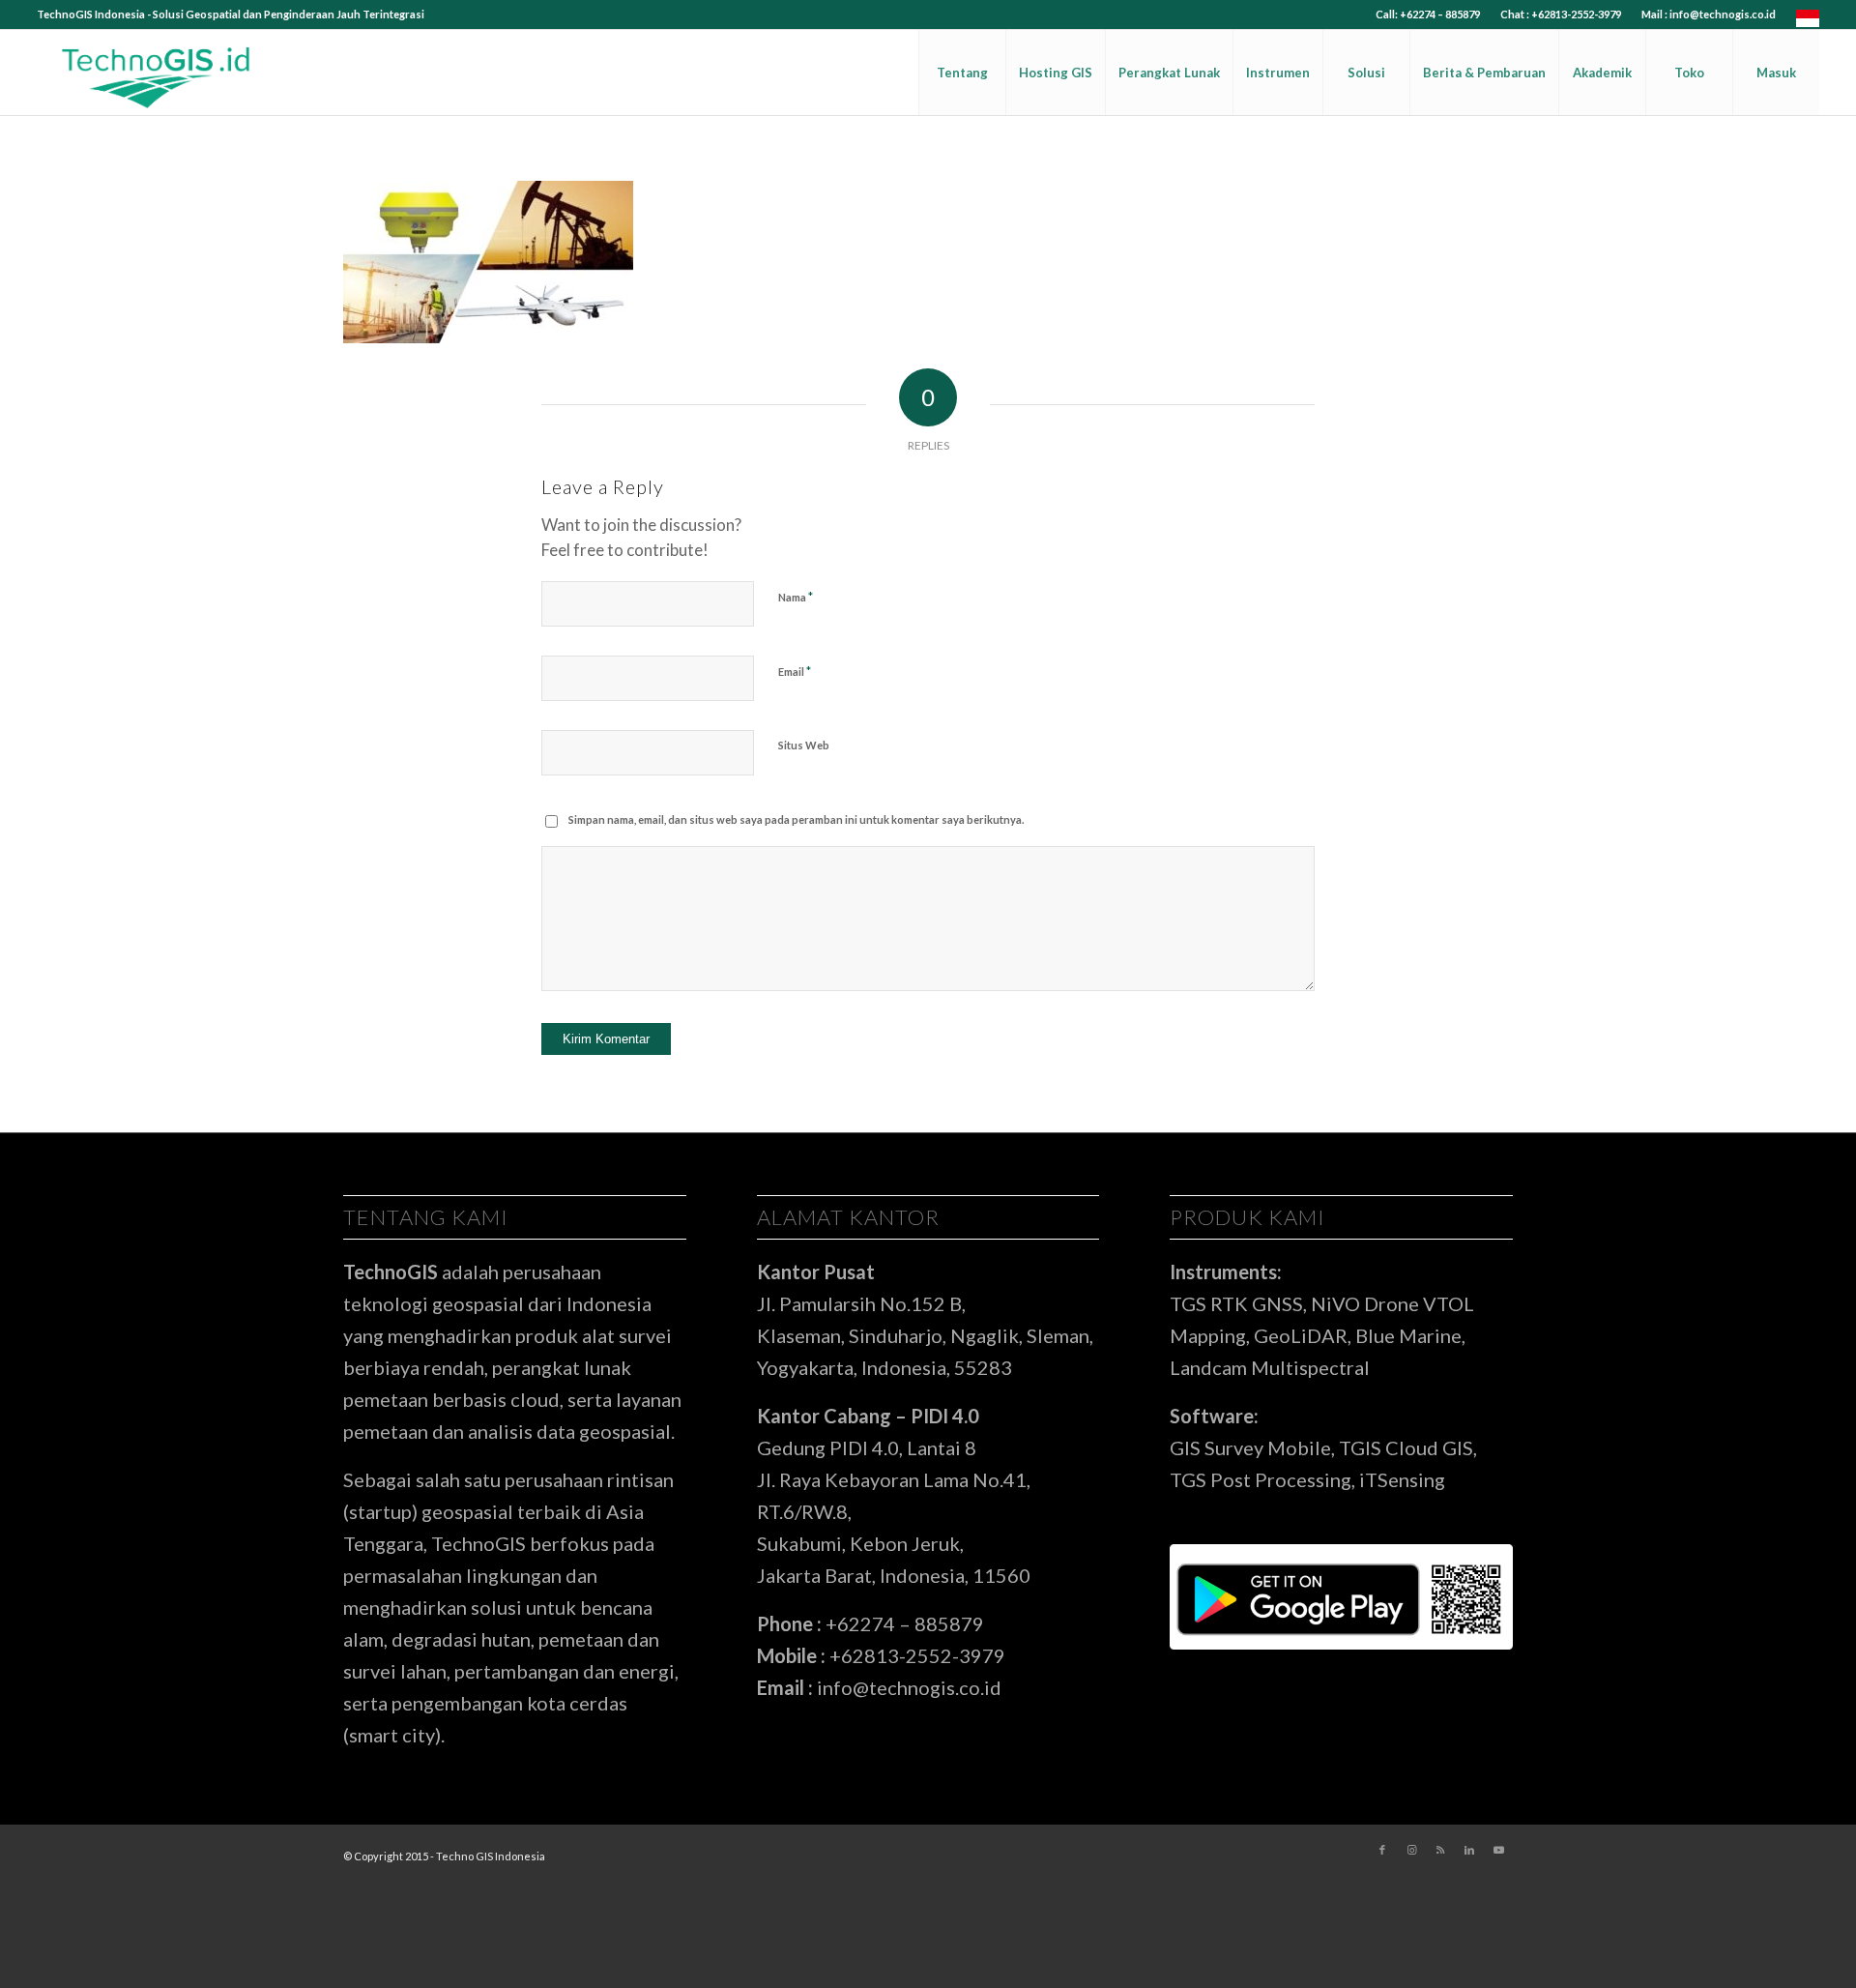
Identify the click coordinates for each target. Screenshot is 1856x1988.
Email (795, 671)
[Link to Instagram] (1411, 1850)
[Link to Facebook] (1382, 1850)
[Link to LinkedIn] (1469, 1850)
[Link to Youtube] (1498, 1850)
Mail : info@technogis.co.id (1709, 14)
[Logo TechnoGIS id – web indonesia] (157, 73)
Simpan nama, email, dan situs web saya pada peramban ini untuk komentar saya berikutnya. (796, 819)
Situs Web (804, 745)
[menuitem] (1428, 15)
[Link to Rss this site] (1440, 1850)
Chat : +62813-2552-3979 (1561, 14)
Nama (796, 597)
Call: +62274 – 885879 (1428, 14)
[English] (1808, 23)
